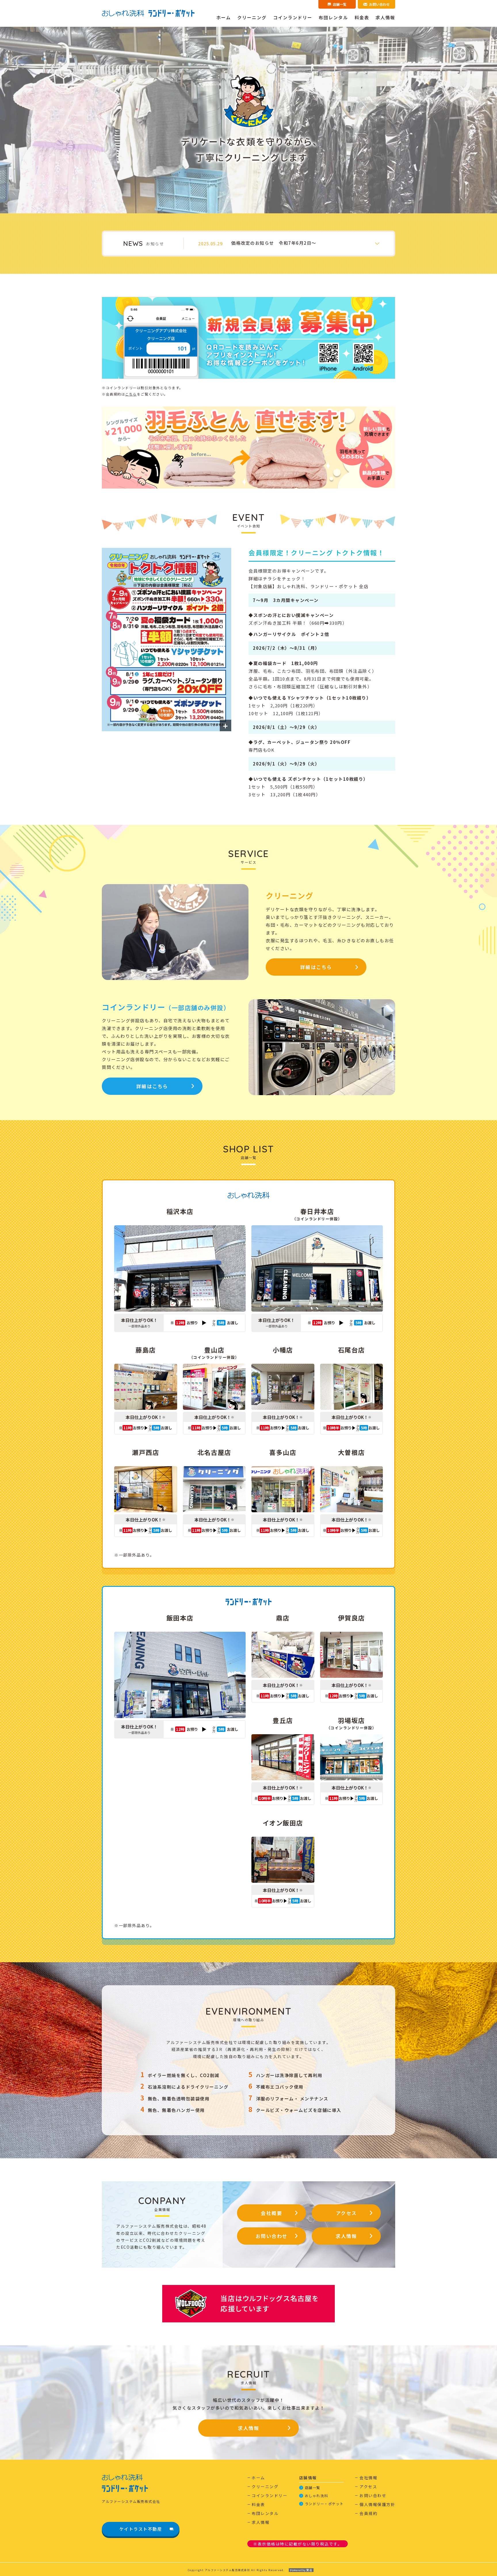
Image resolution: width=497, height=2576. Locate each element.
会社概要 (272, 2213)
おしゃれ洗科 (317, 2496)
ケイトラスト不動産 (141, 2529)
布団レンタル (333, 17)
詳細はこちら (316, 967)
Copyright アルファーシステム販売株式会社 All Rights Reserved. (236, 2570)
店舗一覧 (313, 2487)
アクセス (346, 2213)
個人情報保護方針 (377, 2504)
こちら (131, 394)
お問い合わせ (272, 2236)
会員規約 (368, 2513)
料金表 (362, 17)
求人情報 (385, 17)
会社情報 (368, 2478)
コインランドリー (293, 17)
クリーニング (252, 17)
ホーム (224, 17)
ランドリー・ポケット (324, 2504)
